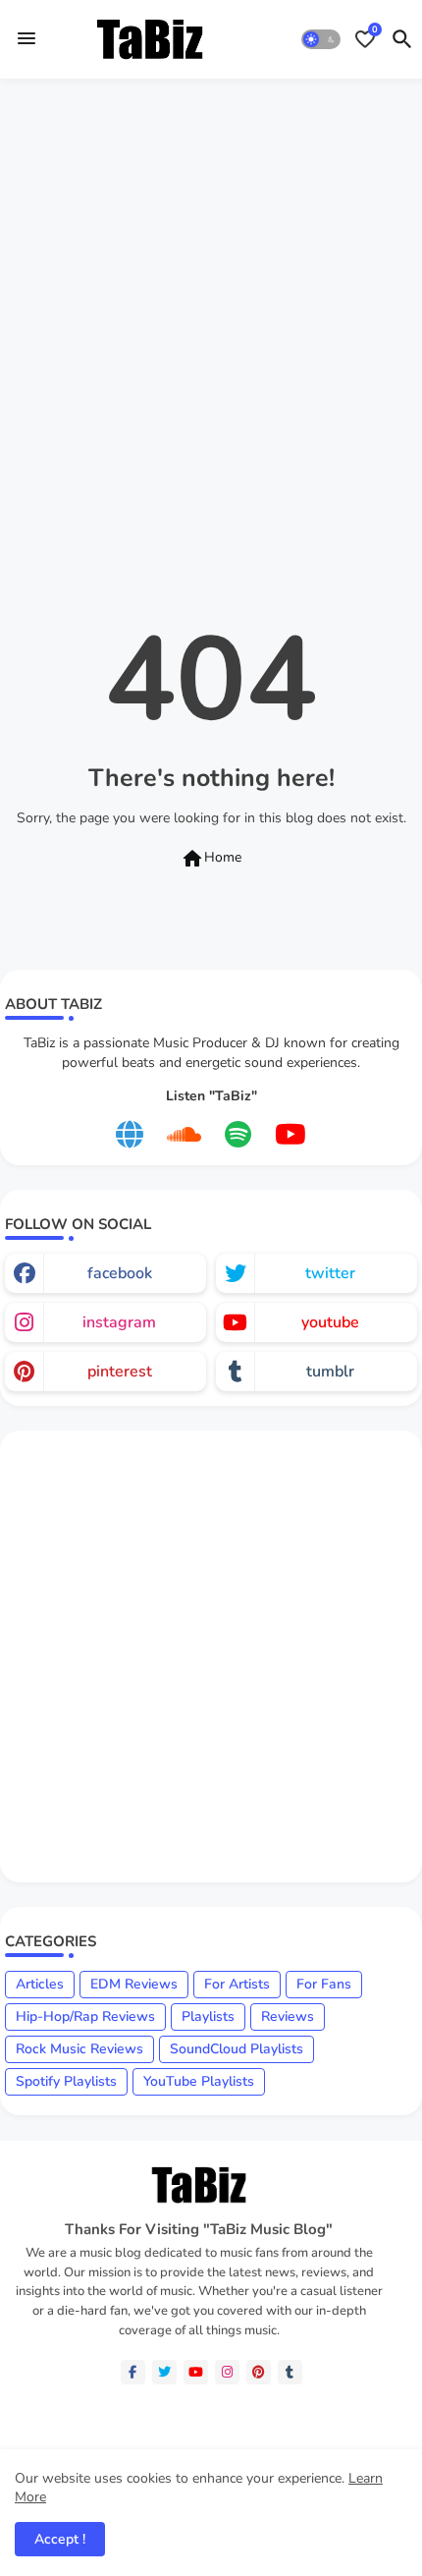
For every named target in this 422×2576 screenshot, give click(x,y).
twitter (330, 1273)
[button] (321, 39)
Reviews (288, 2016)
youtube (330, 1322)
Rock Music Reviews (79, 2049)
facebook (120, 1273)
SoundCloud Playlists (237, 2049)
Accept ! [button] (60, 2539)
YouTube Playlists (199, 2081)
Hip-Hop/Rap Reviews (85, 2016)
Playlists (208, 2016)
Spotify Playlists (66, 2081)
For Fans (324, 1984)
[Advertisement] (211, 312)
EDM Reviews (134, 1984)
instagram (119, 1322)
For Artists (237, 1984)
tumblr (330, 1372)
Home (211, 859)
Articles (40, 1984)
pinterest (120, 1372)
